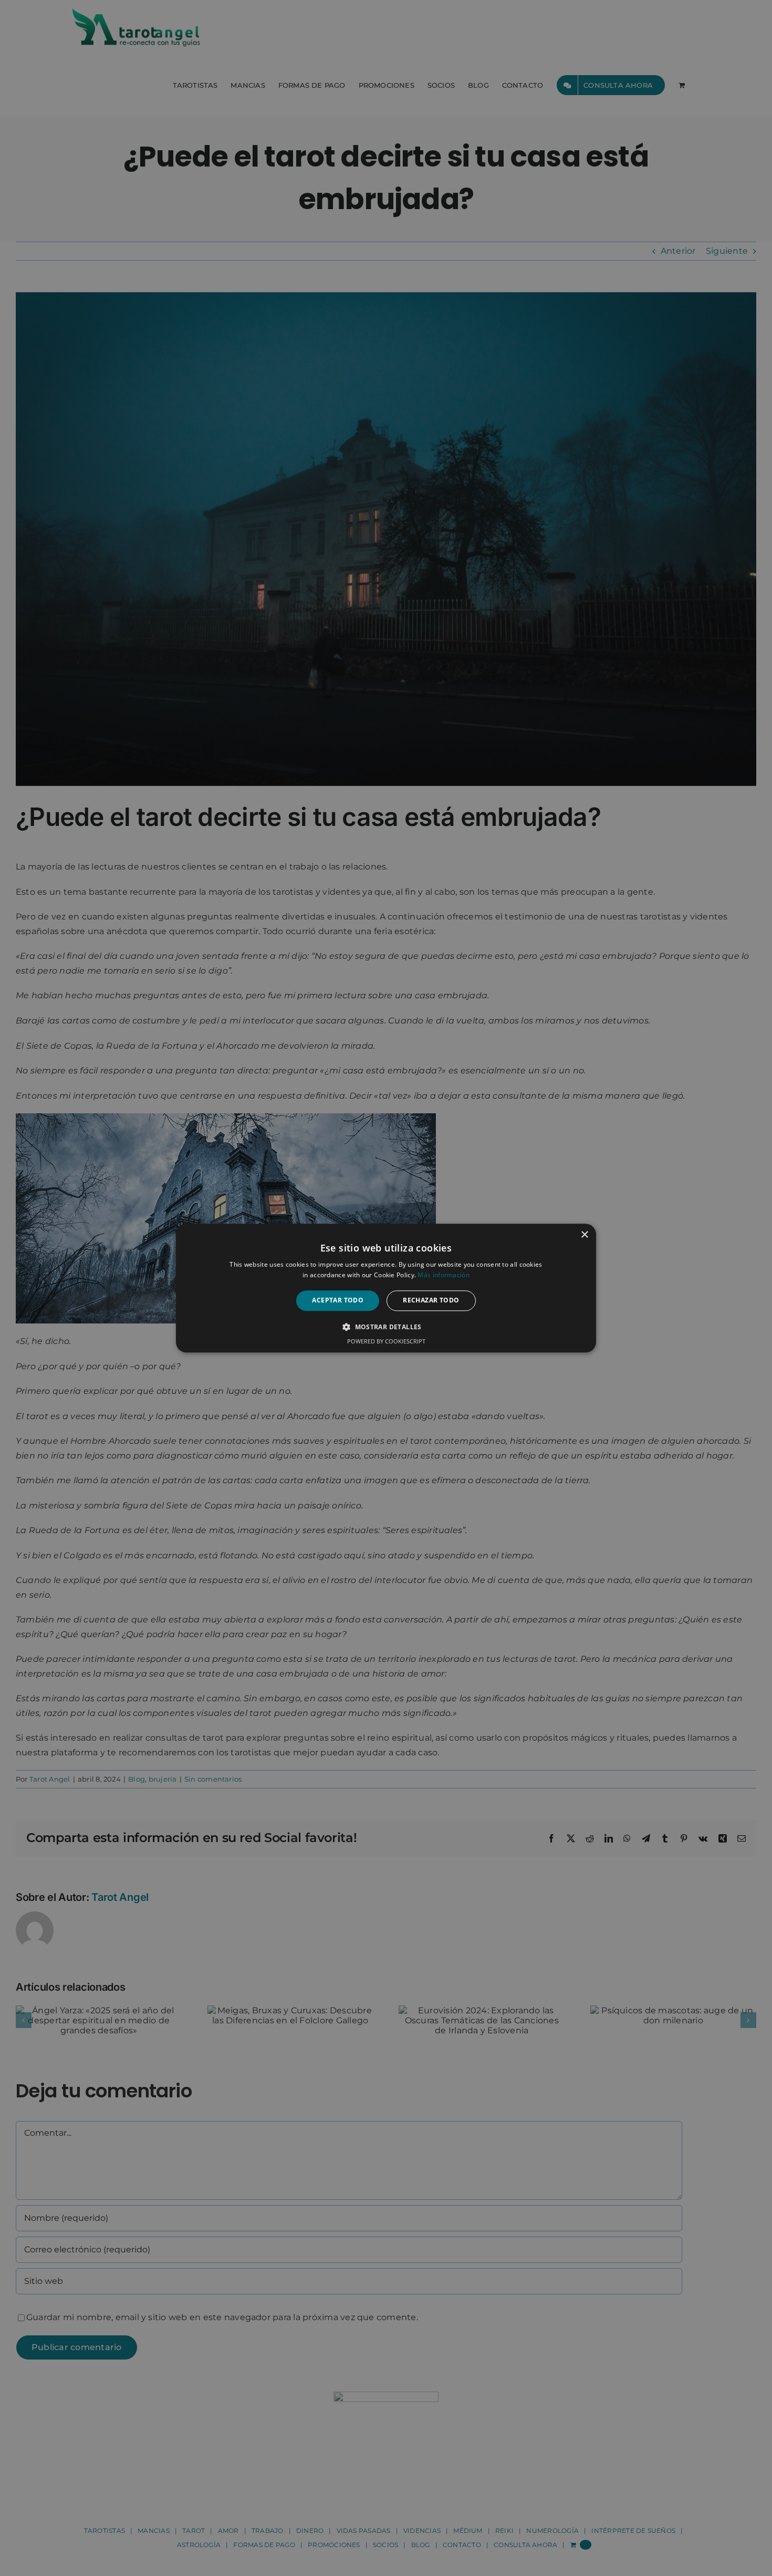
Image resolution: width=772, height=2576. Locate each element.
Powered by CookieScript (386, 1341)
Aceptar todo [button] (338, 1301)
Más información (444, 1275)
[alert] (386, 1288)
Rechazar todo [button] (431, 1301)
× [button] (584, 1235)
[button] (386, 1327)
